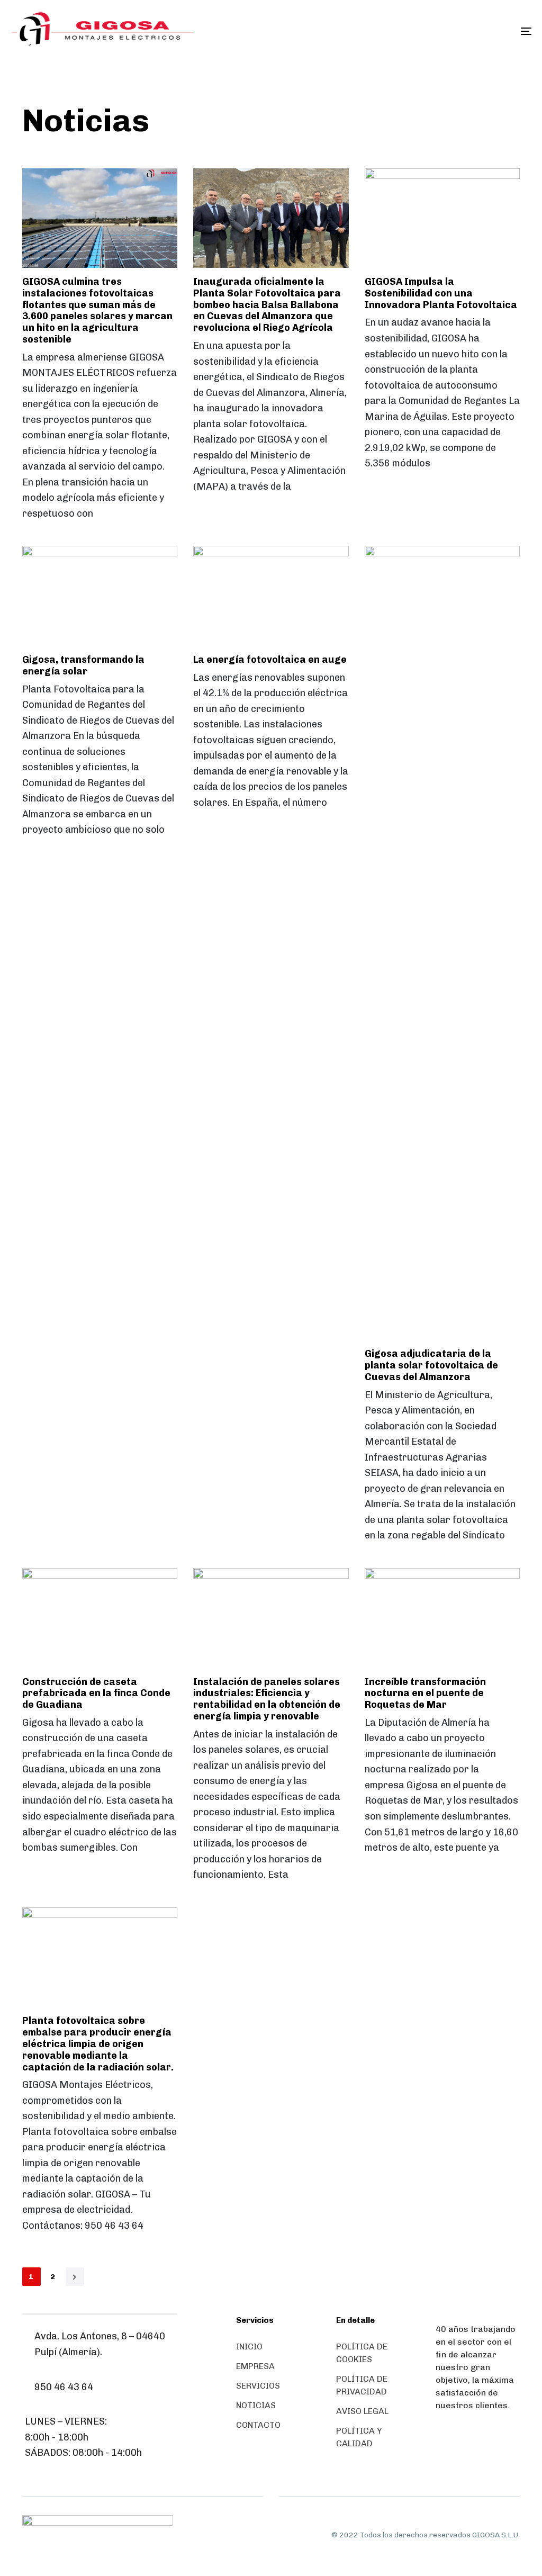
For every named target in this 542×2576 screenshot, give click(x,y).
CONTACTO (258, 2425)
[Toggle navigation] (445, 31)
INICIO (249, 2347)
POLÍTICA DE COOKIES (362, 2353)
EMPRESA (255, 2366)
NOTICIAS (256, 2405)
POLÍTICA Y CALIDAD (359, 2437)
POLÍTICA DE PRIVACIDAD (362, 2385)
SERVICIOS (258, 2386)
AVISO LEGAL (362, 2411)
